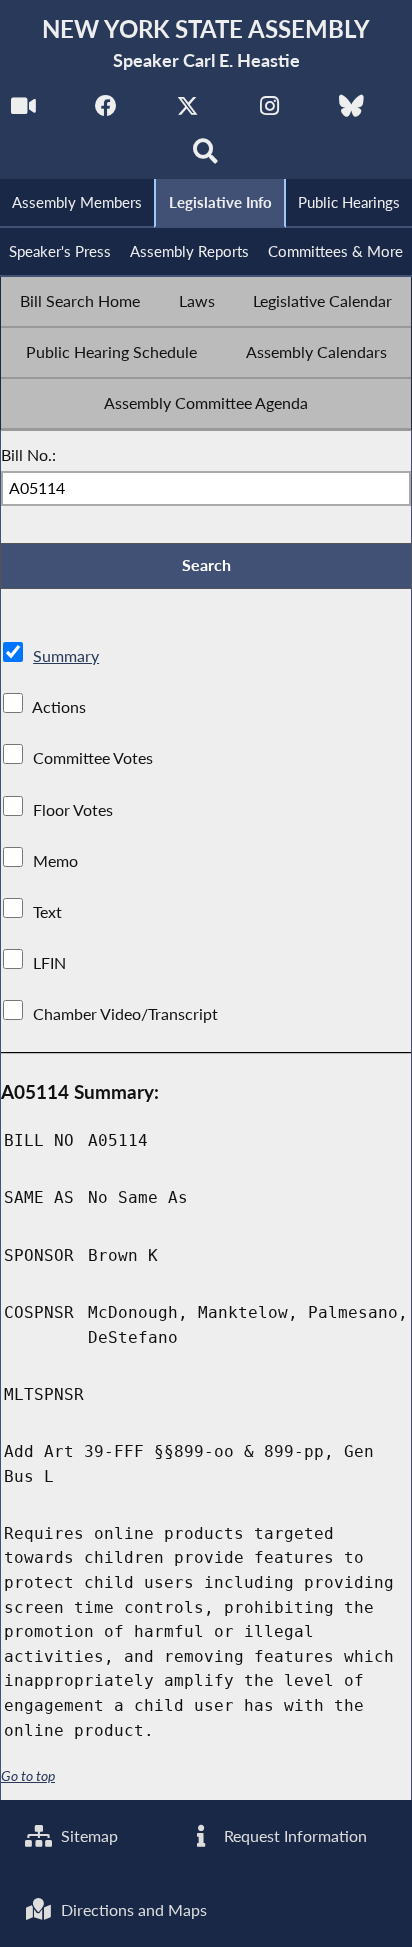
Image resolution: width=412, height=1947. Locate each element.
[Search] (206, 156)
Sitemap (87, 1835)
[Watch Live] (23, 111)
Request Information (293, 1835)
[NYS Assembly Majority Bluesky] (351, 111)
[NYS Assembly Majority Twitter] (187, 111)
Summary (66, 655)
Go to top (28, 1776)
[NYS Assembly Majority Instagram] (269, 111)
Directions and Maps (132, 1909)
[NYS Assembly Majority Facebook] (105, 111)
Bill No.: (28, 454)
